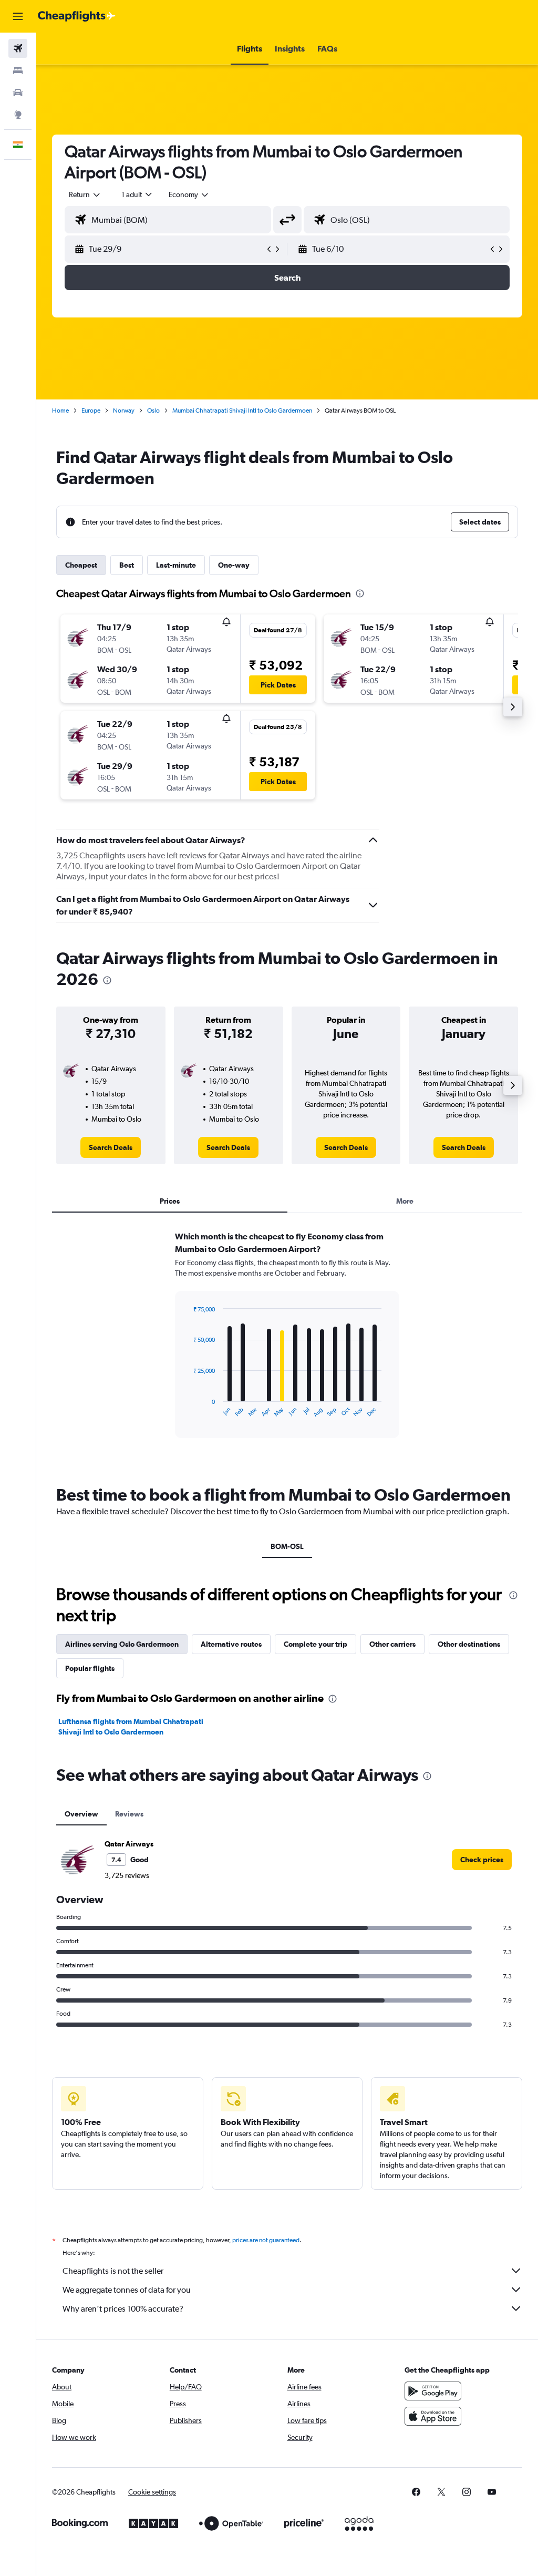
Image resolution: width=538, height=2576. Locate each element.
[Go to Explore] (18, 115)
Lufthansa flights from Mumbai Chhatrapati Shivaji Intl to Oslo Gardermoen (131, 1727)
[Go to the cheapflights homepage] (77, 16)
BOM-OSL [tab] (287, 1546)
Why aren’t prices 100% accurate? (123, 2309)
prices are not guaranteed (266, 2240)
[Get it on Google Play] (433, 2391)
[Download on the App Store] (433, 2416)
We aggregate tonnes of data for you (127, 2290)
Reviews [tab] (129, 1814)
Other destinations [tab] (469, 1644)
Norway (124, 410)
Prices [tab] (170, 1201)
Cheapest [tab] (81, 565)
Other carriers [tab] (392, 1644)
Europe (91, 410)
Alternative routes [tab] (231, 1644)
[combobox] (189, 194)
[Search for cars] (18, 93)
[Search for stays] (18, 70)
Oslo (153, 410)
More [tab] (405, 1201)
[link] (111, 1147)
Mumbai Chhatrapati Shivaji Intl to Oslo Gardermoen (242, 410)
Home (60, 410)
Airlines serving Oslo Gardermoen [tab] (122, 1644)
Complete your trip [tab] (315, 1644)
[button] (18, 16)
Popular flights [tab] (90, 1668)
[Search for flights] (18, 48)
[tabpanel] (287, 1345)
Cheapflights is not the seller (113, 2271)
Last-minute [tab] (176, 565)
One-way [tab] (234, 565)
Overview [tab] (81, 1814)
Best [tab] (127, 565)
